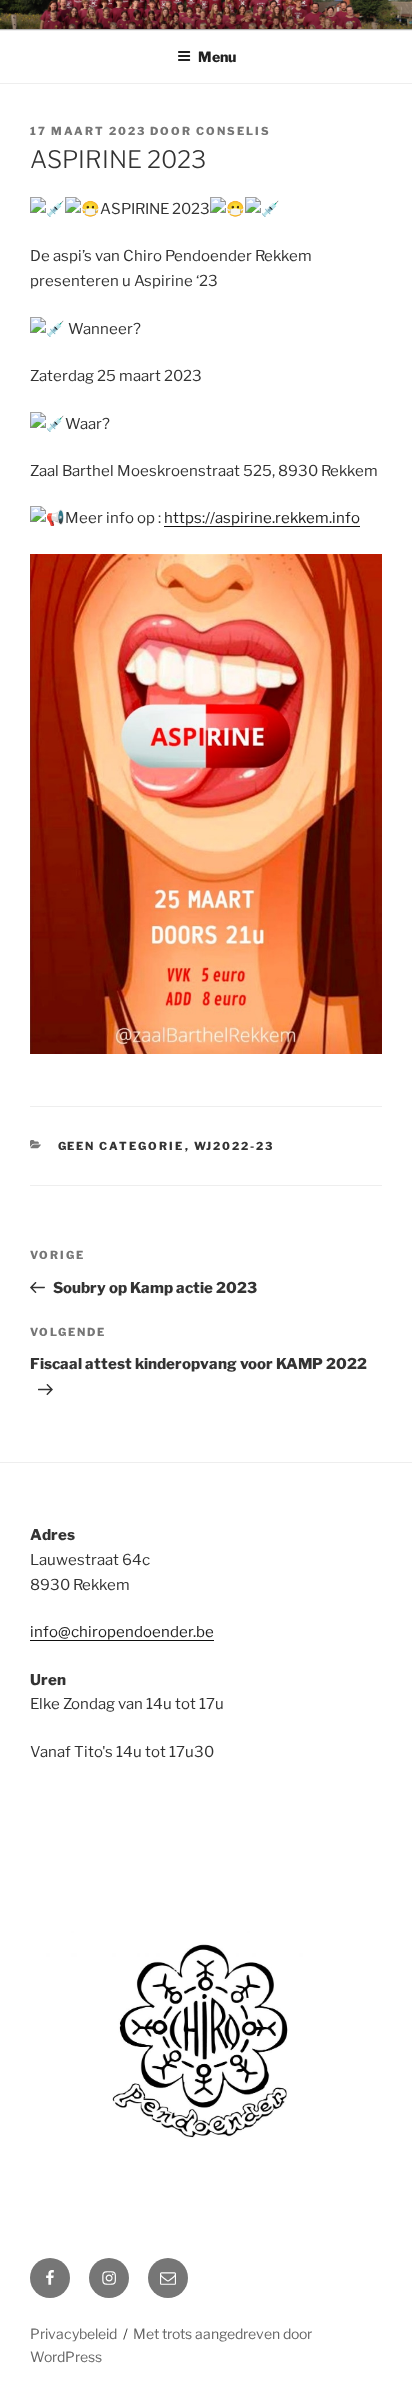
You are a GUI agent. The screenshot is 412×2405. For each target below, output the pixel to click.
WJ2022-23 (234, 1146)
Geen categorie (121, 1146)
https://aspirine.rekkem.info (262, 518)
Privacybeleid (73, 2333)
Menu (217, 56)
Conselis (233, 131)
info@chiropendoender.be (122, 1632)
